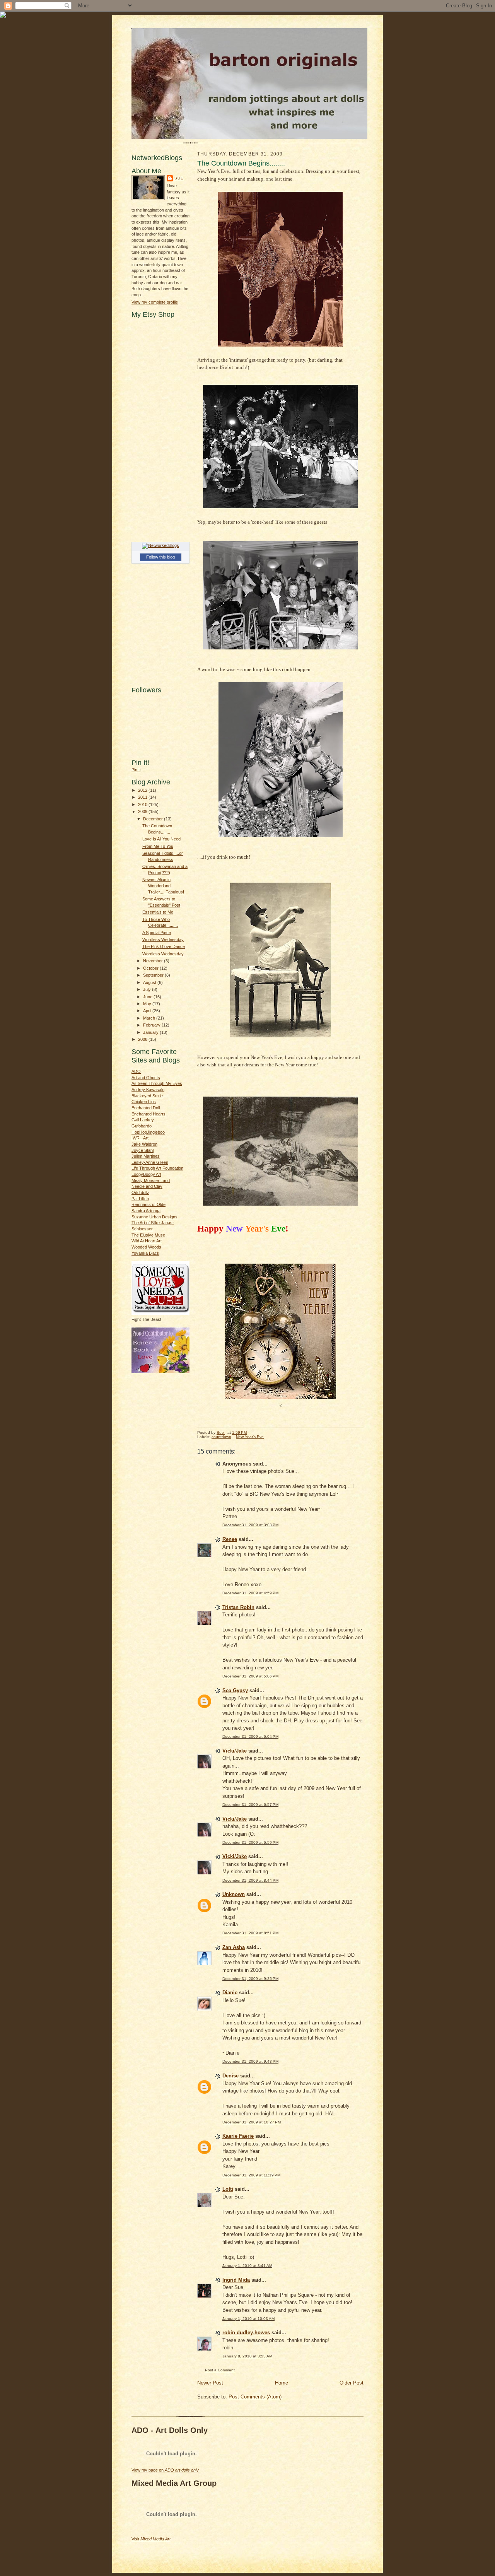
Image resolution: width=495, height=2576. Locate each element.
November (154, 961)
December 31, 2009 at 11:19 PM (251, 2175)
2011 (143, 797)
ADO (136, 1071)
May (148, 1004)
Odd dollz (140, 1192)
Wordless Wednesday (163, 940)
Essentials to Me (158, 912)
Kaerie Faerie (238, 2136)
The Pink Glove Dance (164, 946)
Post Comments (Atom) (255, 2397)
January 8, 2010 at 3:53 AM (247, 2356)
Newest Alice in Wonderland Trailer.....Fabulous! (163, 886)
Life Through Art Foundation (157, 1168)
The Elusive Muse (148, 1235)
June (148, 997)
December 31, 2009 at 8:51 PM (250, 1933)
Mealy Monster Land (151, 1180)
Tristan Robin (238, 1607)
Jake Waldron (144, 1144)
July (148, 989)
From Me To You (158, 846)
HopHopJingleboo (148, 1132)
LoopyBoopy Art (146, 1174)
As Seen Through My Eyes (157, 1083)
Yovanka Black (145, 1253)
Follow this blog (160, 557)
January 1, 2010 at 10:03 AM (248, 2319)
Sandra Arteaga (146, 1211)
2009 (143, 811)
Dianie (230, 1993)
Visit (151, 2539)
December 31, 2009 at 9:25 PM (250, 1979)
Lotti (228, 2189)
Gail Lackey (143, 1120)
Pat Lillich (140, 1199)
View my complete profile (155, 302)
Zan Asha (234, 1947)
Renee (230, 1539)
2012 (143, 790)
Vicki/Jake (235, 1751)
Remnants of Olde (148, 1204)
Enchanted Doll (146, 1108)
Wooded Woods (146, 1247)
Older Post (352, 2383)
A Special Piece (157, 933)
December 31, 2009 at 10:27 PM (252, 2122)
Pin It (136, 770)
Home (282, 2383)
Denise (230, 2076)
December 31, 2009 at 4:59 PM (250, 1593)
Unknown (234, 1894)
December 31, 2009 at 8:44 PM (250, 1880)
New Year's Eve (250, 1437)
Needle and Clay (147, 1186)
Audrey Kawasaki (148, 1090)
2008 (143, 1039)
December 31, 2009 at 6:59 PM (250, 1842)
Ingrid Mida (236, 2280)
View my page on (165, 2470)
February (152, 1025)
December (154, 819)
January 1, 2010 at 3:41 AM (247, 2266)
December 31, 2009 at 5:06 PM (250, 1676)
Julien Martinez (146, 1156)
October (151, 968)
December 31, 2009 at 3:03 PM (250, 1525)
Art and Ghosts (146, 1078)
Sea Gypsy (235, 1690)
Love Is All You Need (161, 839)
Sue (179, 178)
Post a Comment (220, 2370)
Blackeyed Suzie (147, 1096)
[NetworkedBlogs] (160, 545)
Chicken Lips (144, 1102)
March (150, 1018)
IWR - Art (140, 1138)
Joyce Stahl (143, 1150)
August (150, 982)
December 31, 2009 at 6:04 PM (250, 1736)
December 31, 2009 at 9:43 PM (250, 2061)
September (154, 975)
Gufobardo (142, 1126)
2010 (143, 805)
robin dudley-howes (246, 2333)
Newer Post (210, 2383)
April (148, 1011)
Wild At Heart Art (147, 1241)
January (151, 1032)
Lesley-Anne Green (150, 1162)
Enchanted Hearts (148, 1114)
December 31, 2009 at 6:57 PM (250, 1805)
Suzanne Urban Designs (154, 1217)
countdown (221, 1437)
